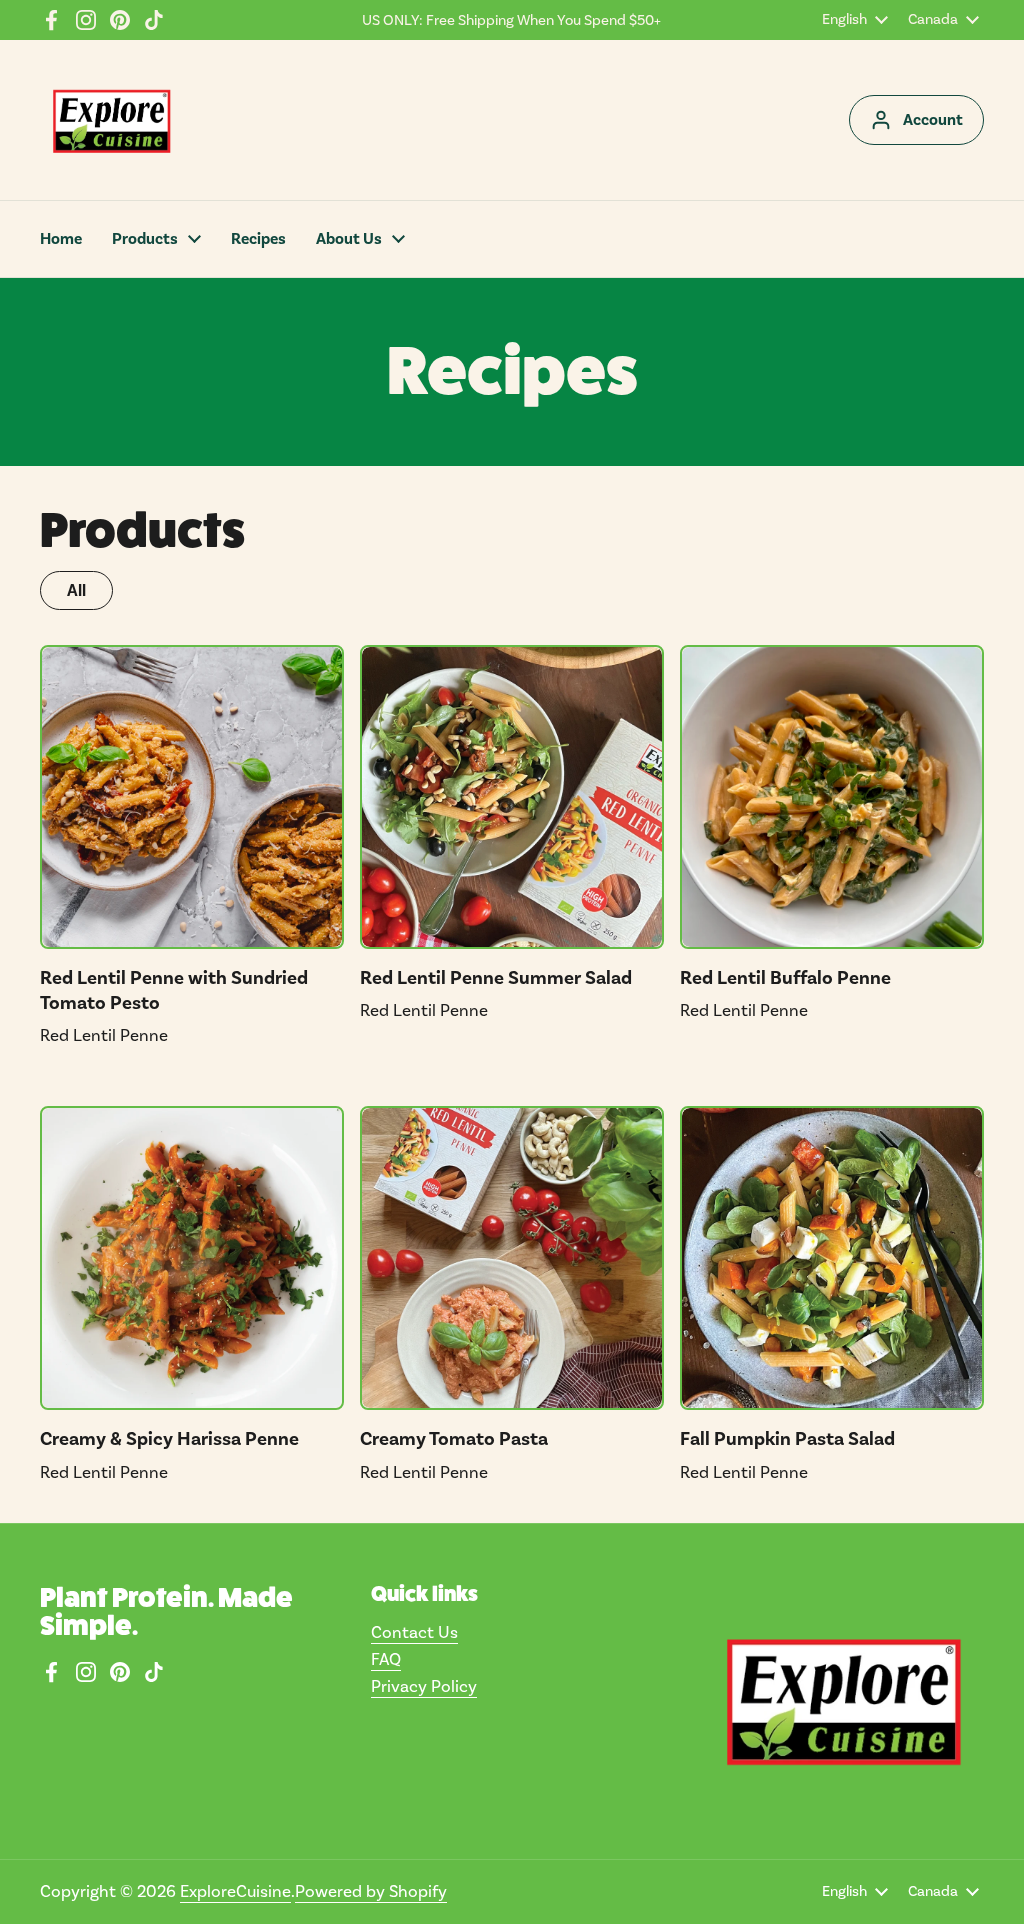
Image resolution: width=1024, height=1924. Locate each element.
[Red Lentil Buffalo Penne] (832, 797)
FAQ (386, 1659)
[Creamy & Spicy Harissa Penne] (192, 1258)
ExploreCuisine (235, 1891)
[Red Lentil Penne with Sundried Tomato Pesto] (192, 797)
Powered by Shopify (371, 1891)
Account (933, 120)
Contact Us (414, 1632)
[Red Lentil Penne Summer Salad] (512, 797)
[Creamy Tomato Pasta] (512, 1258)
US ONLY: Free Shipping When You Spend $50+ (511, 20)
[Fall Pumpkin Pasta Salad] (832, 1258)
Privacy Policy (424, 1686)
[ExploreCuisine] (111, 120)
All (76, 590)
